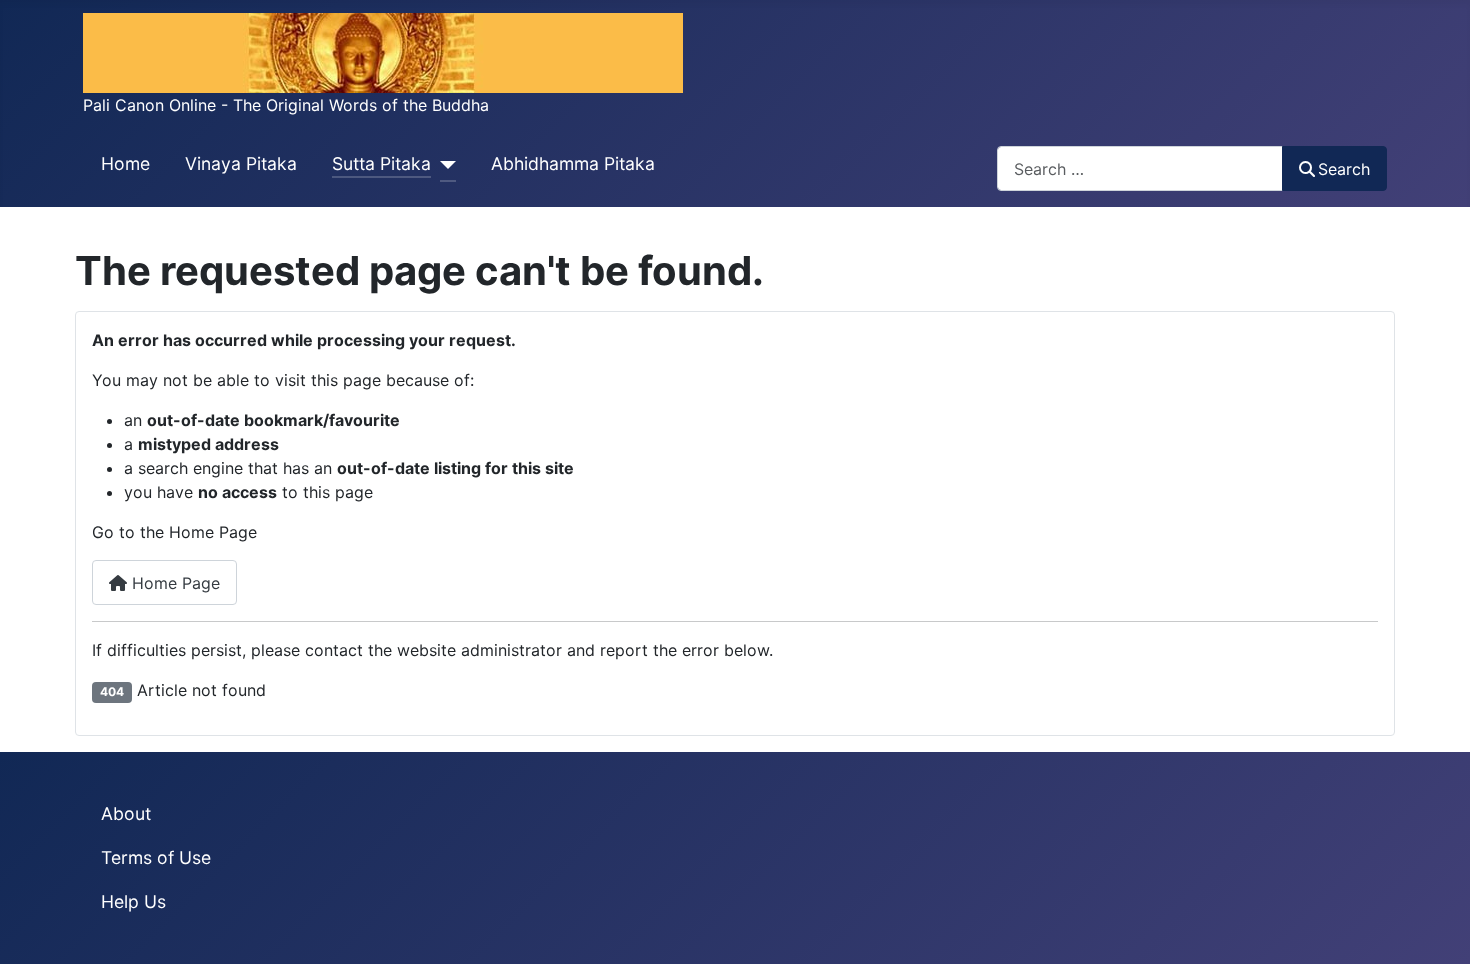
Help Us (133, 901)
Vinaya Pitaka (241, 163)
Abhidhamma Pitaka (573, 163)
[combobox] (1140, 168)
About (126, 813)
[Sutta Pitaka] (443, 165)
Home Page (173, 583)
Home (125, 163)
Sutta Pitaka (381, 163)
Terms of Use (156, 857)
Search (1344, 169)
